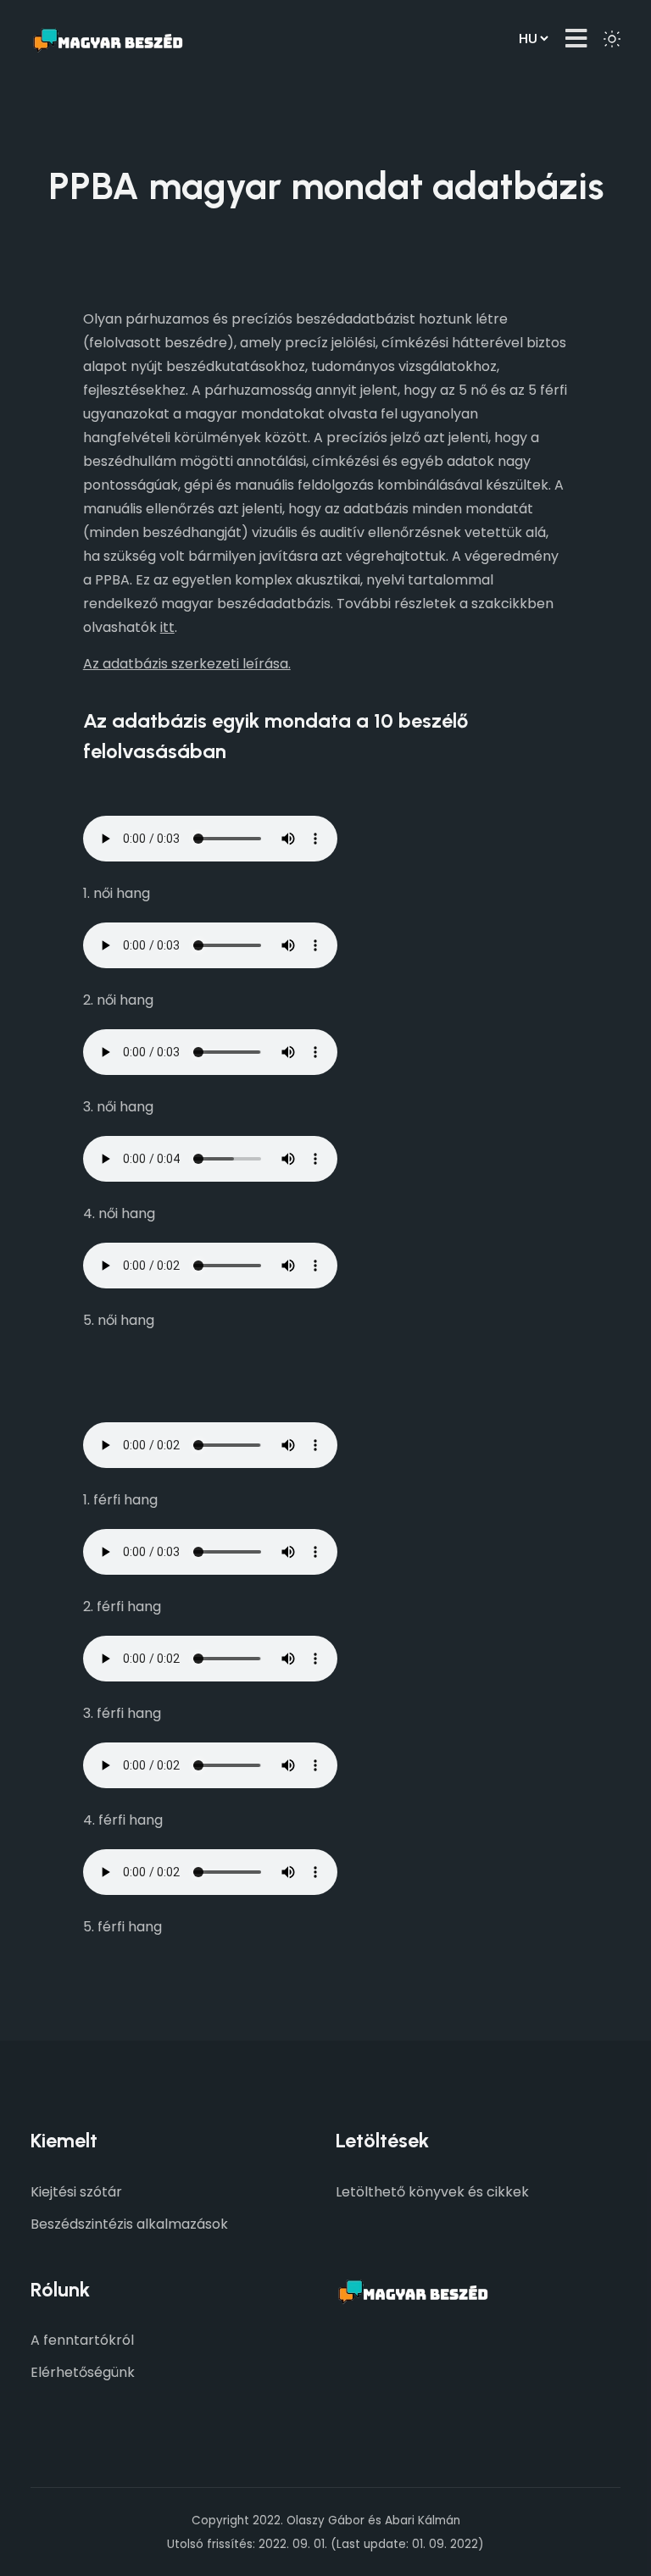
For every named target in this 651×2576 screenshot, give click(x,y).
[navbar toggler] (576, 39)
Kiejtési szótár (76, 2192)
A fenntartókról (82, 2340)
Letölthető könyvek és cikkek (432, 2192)
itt (167, 627)
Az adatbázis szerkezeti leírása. (187, 664)
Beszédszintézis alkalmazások (129, 2224)
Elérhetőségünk (83, 2372)
